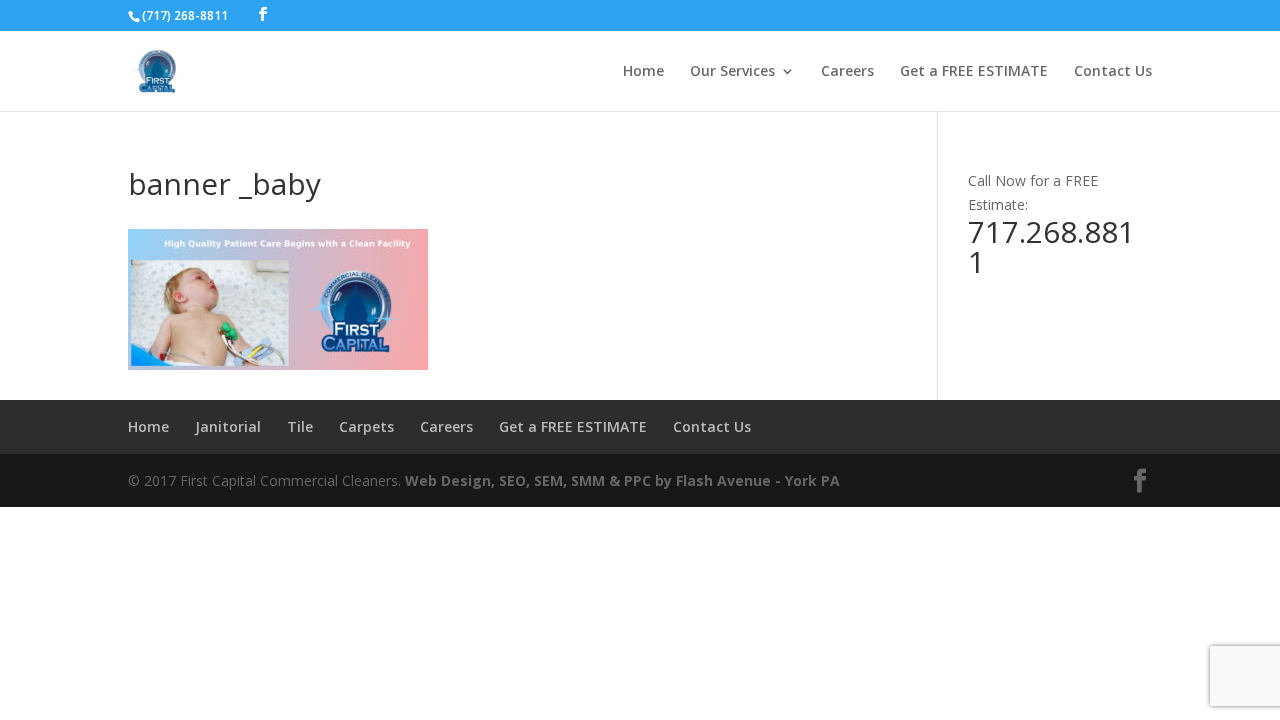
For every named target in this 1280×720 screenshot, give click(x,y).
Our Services (732, 72)
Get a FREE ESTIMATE (974, 72)
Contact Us (1113, 72)
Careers (847, 72)
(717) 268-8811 (185, 15)
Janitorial (228, 426)
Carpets (366, 426)
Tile (300, 426)
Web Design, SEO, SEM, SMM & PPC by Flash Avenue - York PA (622, 480)
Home (643, 72)
